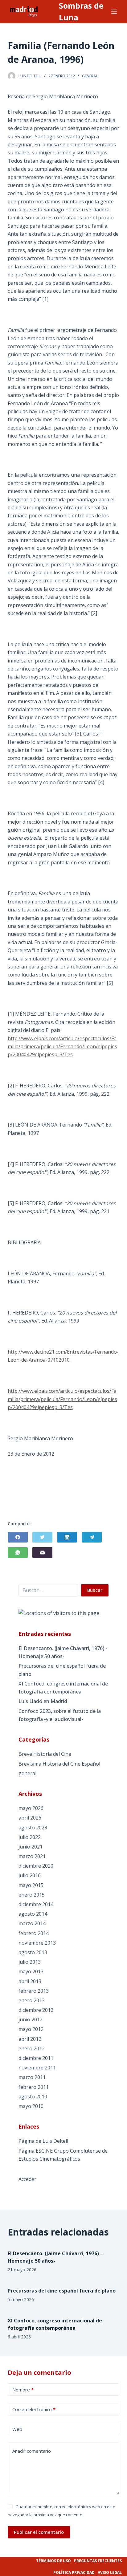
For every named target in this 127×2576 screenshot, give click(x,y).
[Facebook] (18, 1537)
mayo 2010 (31, 2106)
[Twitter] (42, 1537)
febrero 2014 (34, 1933)
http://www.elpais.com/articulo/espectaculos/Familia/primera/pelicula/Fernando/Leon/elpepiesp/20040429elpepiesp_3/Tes (62, 1047)
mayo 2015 (31, 1885)
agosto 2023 (33, 1828)
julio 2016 (30, 1875)
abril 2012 (30, 2039)
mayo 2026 (31, 1808)
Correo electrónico (34, 2409)
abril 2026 (30, 1818)
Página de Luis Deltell (43, 2141)
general (90, 76)
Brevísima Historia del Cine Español (59, 1764)
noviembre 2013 (37, 1943)
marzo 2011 (32, 2077)
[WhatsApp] (18, 1553)
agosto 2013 (33, 1952)
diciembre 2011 (36, 2058)
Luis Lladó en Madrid (43, 1701)
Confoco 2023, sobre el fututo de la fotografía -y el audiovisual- (60, 1715)
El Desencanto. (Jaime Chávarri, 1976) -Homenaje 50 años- (63, 1652)
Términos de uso (53, 2561)
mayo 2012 (31, 2029)
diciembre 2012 (36, 2010)
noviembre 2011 (37, 2068)
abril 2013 (30, 1981)
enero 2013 (32, 2000)
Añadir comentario (32, 2451)
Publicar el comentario (39, 2532)
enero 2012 (32, 2048)
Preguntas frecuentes (98, 2561)
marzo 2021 (32, 1856)
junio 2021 (31, 1847)
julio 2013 (30, 1962)
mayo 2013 (31, 1971)
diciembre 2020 (36, 1866)
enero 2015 (32, 1895)
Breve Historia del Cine (45, 1754)
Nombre (23, 2390)
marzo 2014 (32, 1923)
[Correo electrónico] (42, 1553)
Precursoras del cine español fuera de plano (62, 1670)
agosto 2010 (33, 2097)
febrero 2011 (34, 2087)
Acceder (27, 2179)
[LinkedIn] (67, 1537)
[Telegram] (92, 1537)
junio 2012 (31, 2020)
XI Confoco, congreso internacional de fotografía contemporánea (63, 1688)
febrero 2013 (34, 1991)
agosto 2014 (33, 1914)
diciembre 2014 (36, 1904)
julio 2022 (30, 1837)
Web (17, 2429)
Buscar (95, 1590)
